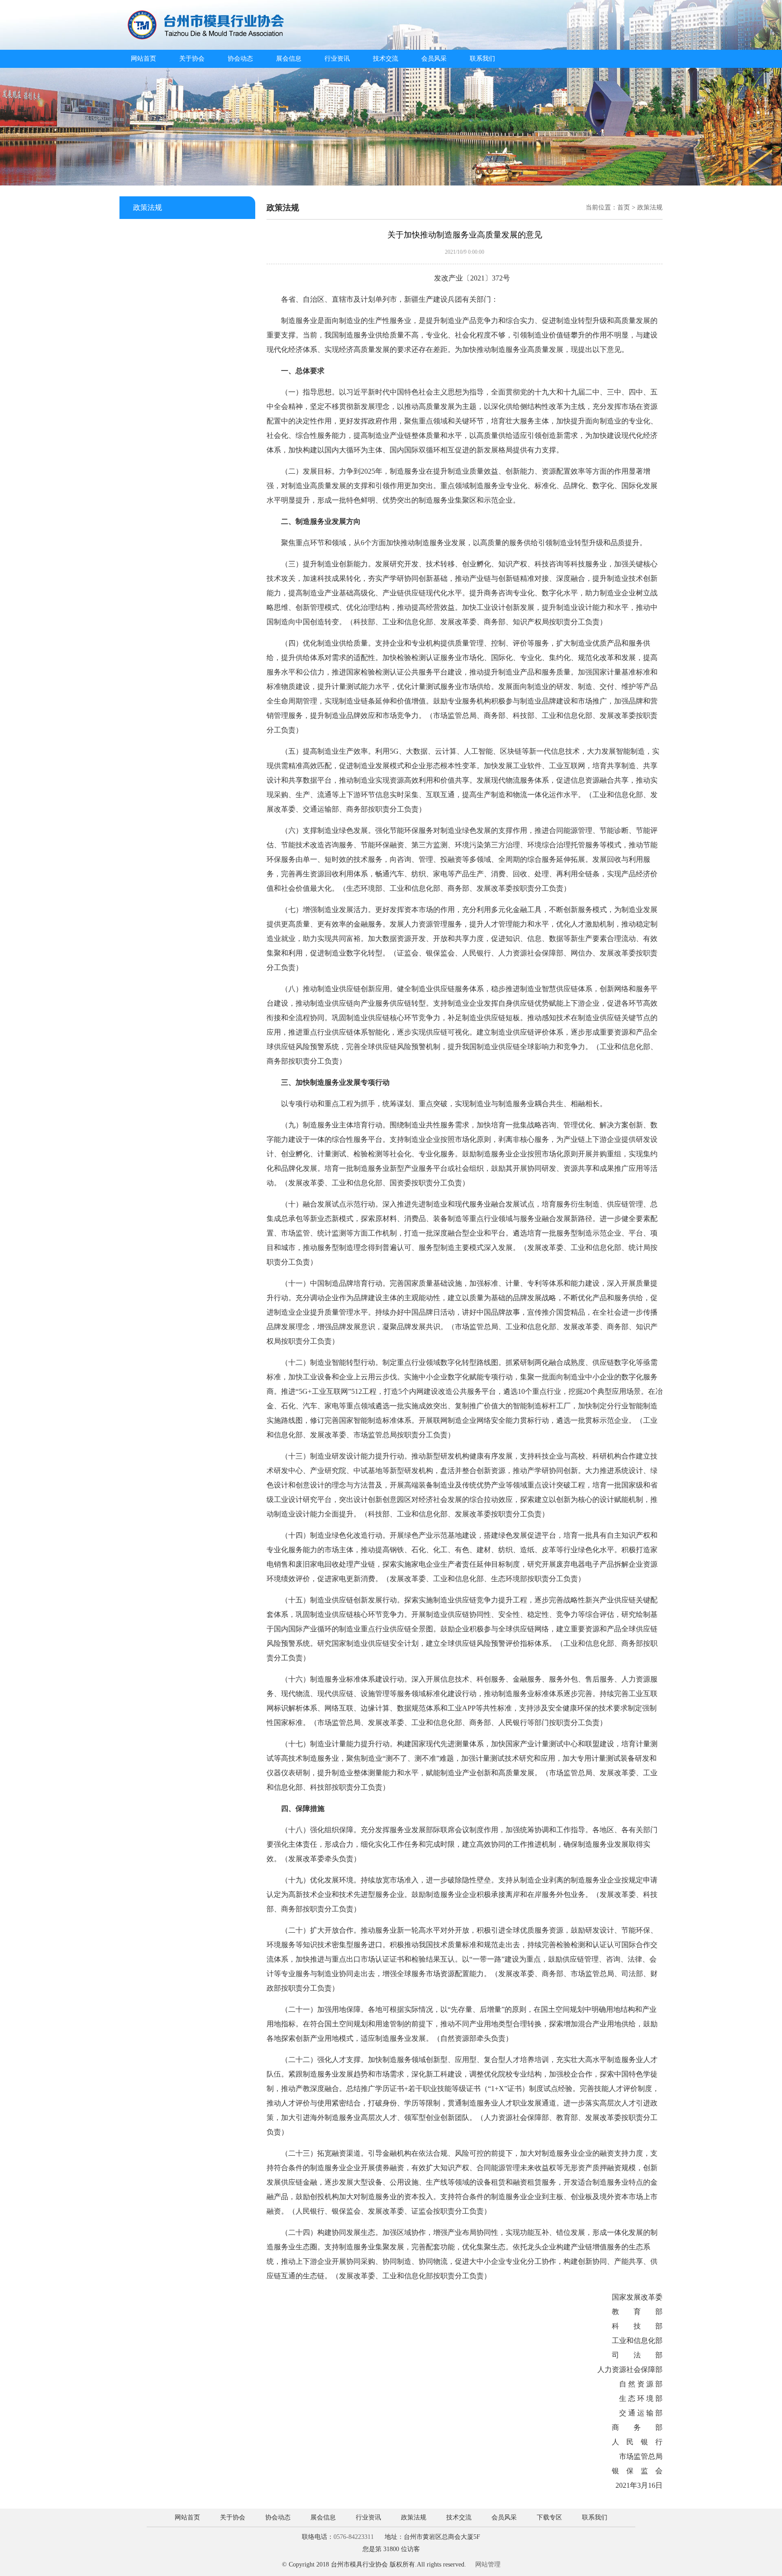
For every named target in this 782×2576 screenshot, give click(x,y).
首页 (624, 207)
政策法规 (414, 2517)
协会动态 (240, 59)
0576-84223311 (354, 2537)
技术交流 (386, 59)
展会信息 (289, 59)
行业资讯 (337, 59)
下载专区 (549, 2517)
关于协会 (192, 59)
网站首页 (143, 59)
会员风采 (434, 59)
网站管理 (488, 2564)
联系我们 (482, 59)
